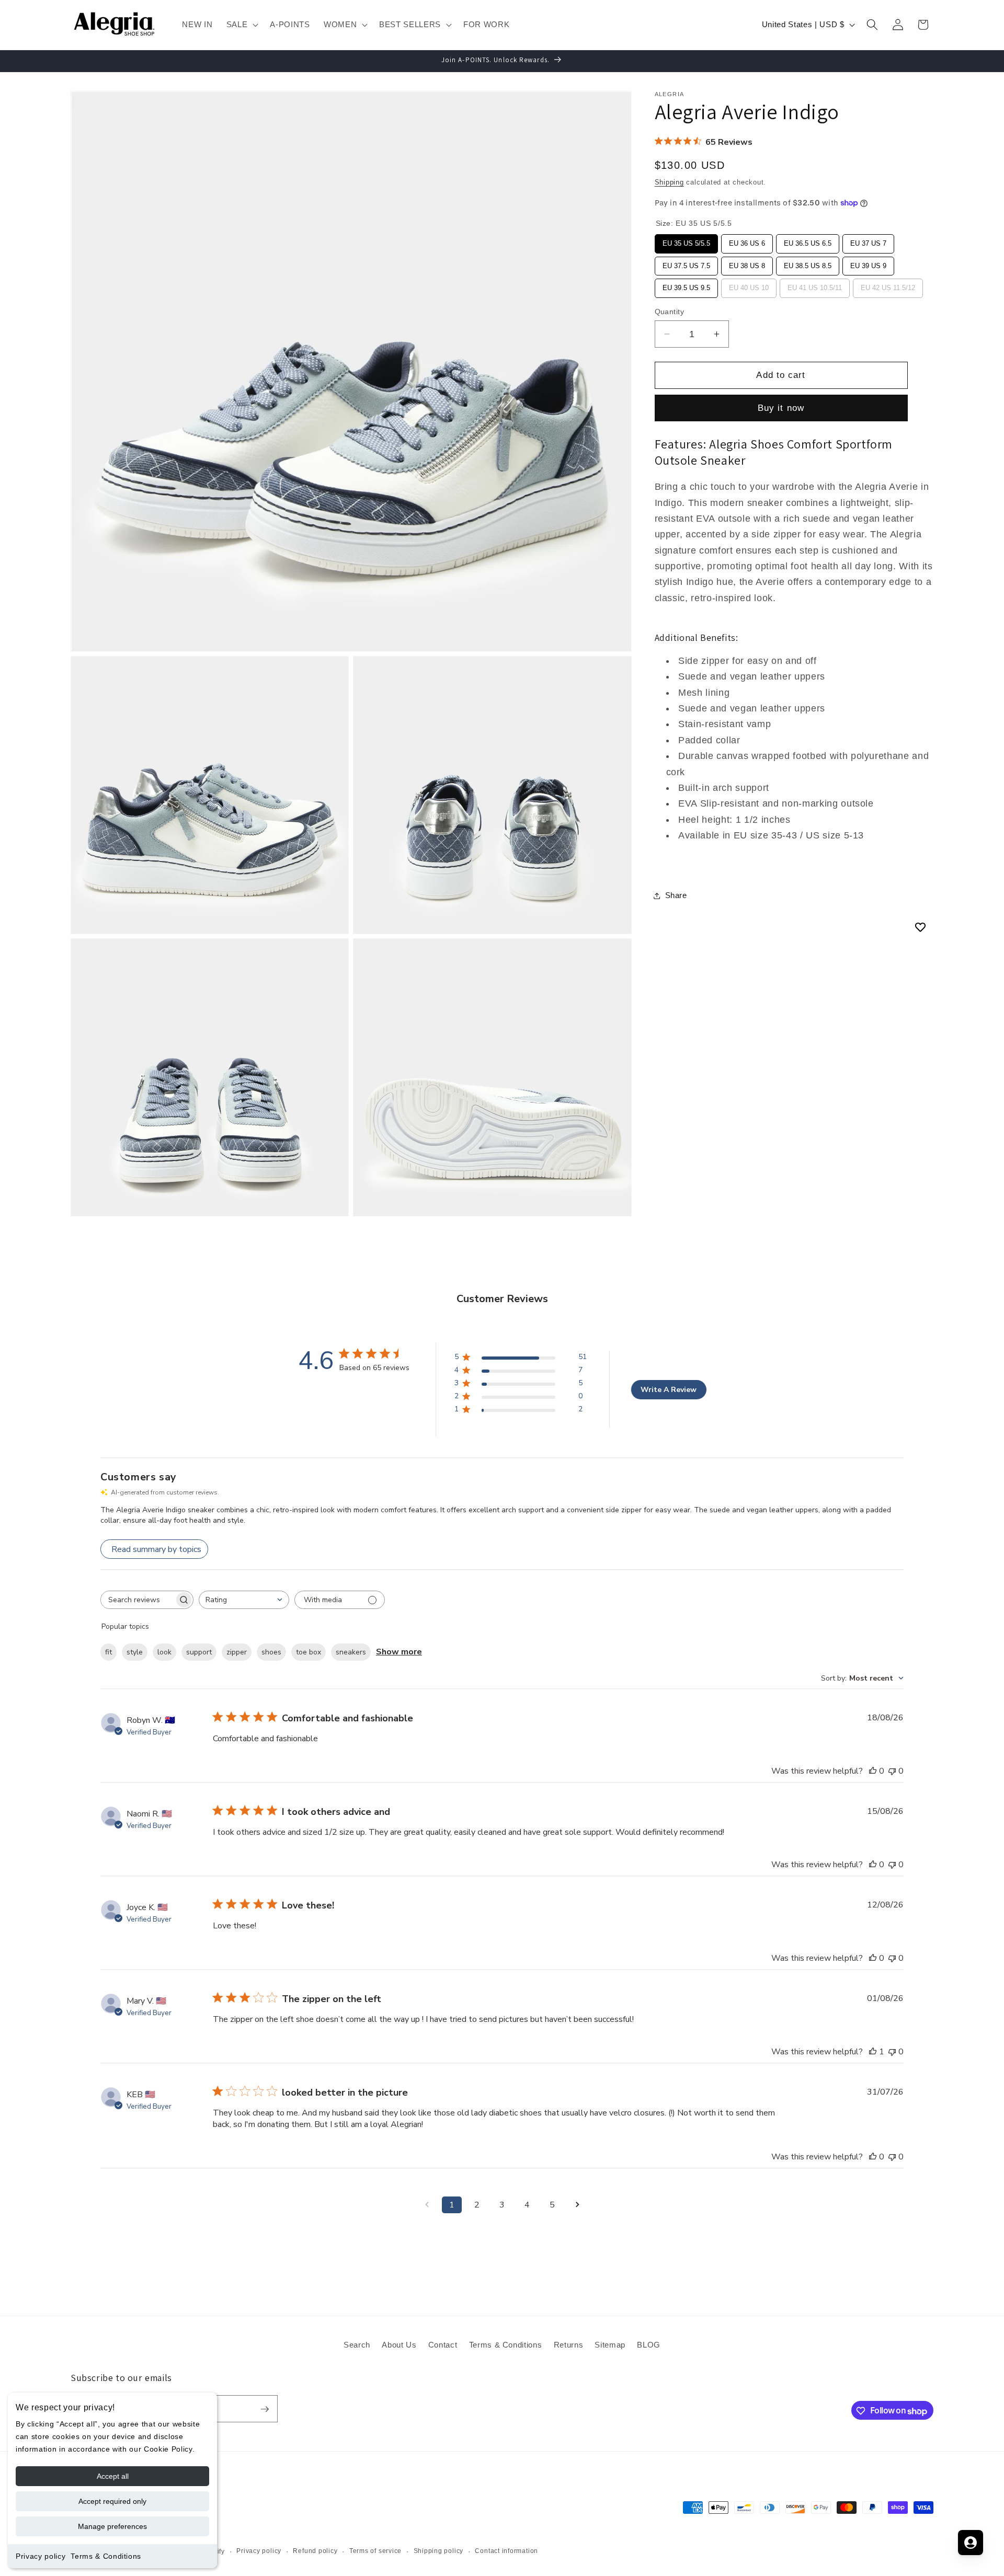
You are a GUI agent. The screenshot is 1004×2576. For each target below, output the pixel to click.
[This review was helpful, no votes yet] (873, 1771)
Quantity (670, 312)
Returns (569, 2344)
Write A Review (669, 1390)
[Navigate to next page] (577, 2205)
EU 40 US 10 (749, 285)
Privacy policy (41, 2556)
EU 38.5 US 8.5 (807, 263)
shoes (271, 1652)
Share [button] (676, 895)
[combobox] (244, 1600)
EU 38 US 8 (747, 263)
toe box (309, 1652)
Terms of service (375, 2551)
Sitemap (610, 2344)
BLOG (649, 2344)
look (164, 1652)
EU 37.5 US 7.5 (686, 263)
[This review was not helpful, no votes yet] (892, 1771)
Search (357, 2344)
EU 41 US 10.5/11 (814, 285)
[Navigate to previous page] (427, 2205)
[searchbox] (138, 1600)
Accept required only (112, 2501)
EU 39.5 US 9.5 (686, 285)
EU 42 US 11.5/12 (888, 285)
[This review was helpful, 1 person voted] (873, 2052)
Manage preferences (112, 2526)
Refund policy (315, 2551)
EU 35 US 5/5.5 (686, 241)
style (135, 1652)
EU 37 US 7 (868, 241)
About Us (399, 2344)
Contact (443, 2344)
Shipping (669, 182)
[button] (242, 25)
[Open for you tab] (971, 2543)
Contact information (506, 2551)
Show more (399, 1652)
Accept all (113, 2476)
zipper (237, 1652)
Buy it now (781, 408)
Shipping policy (439, 2551)
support (199, 1652)
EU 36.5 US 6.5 (807, 241)
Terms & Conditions (106, 2556)
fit (109, 1652)
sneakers (351, 1652)
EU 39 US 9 (868, 263)
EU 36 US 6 (747, 241)
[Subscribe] (265, 2409)
